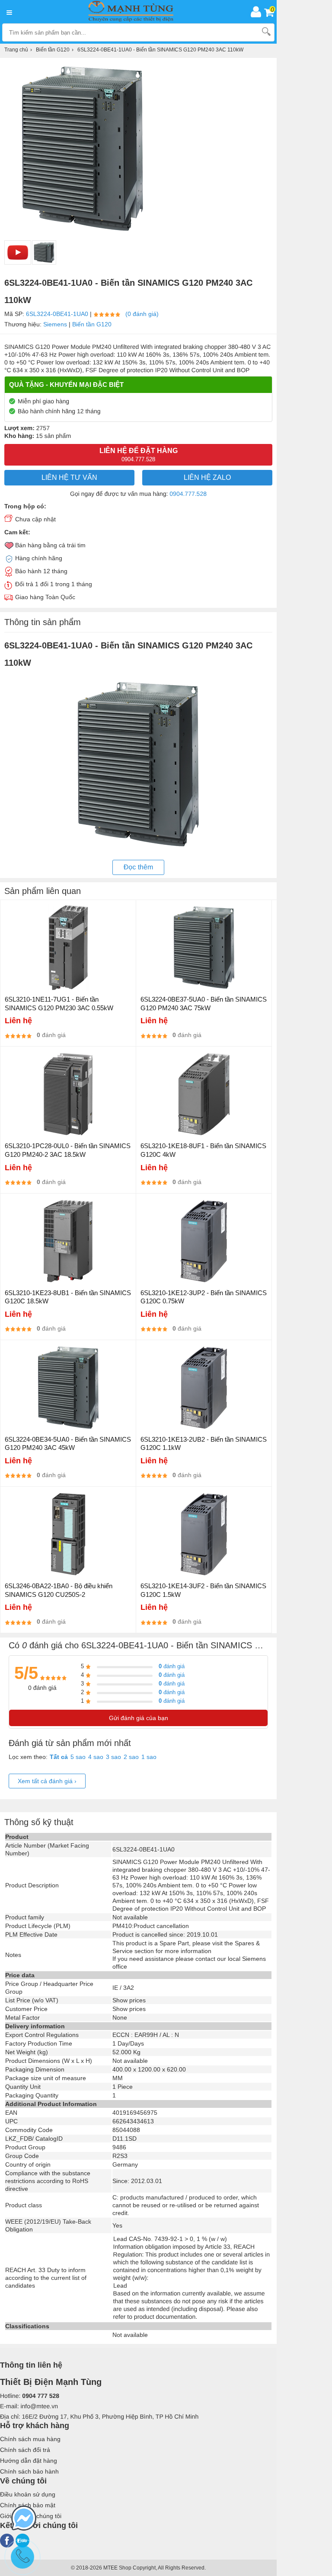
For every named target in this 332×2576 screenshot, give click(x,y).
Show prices (129, 2000)
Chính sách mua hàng (30, 2439)
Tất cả (59, 1757)
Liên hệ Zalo (207, 477)
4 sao (96, 1757)
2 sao (131, 1757)
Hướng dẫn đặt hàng (29, 2461)
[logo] (133, 12)
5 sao (78, 1757)
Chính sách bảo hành (29, 2471)
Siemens (55, 324)
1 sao (149, 1757)
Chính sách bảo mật (28, 2505)
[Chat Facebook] (24, 2519)
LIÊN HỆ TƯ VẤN (69, 477)
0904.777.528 (188, 494)
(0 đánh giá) (142, 314)
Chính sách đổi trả (25, 2450)
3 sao (113, 1757)
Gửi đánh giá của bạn (139, 1718)
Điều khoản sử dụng (28, 2494)
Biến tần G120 (92, 324)
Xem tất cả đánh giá (47, 1781)
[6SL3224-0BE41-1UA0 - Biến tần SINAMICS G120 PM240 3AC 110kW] (44, 252)
